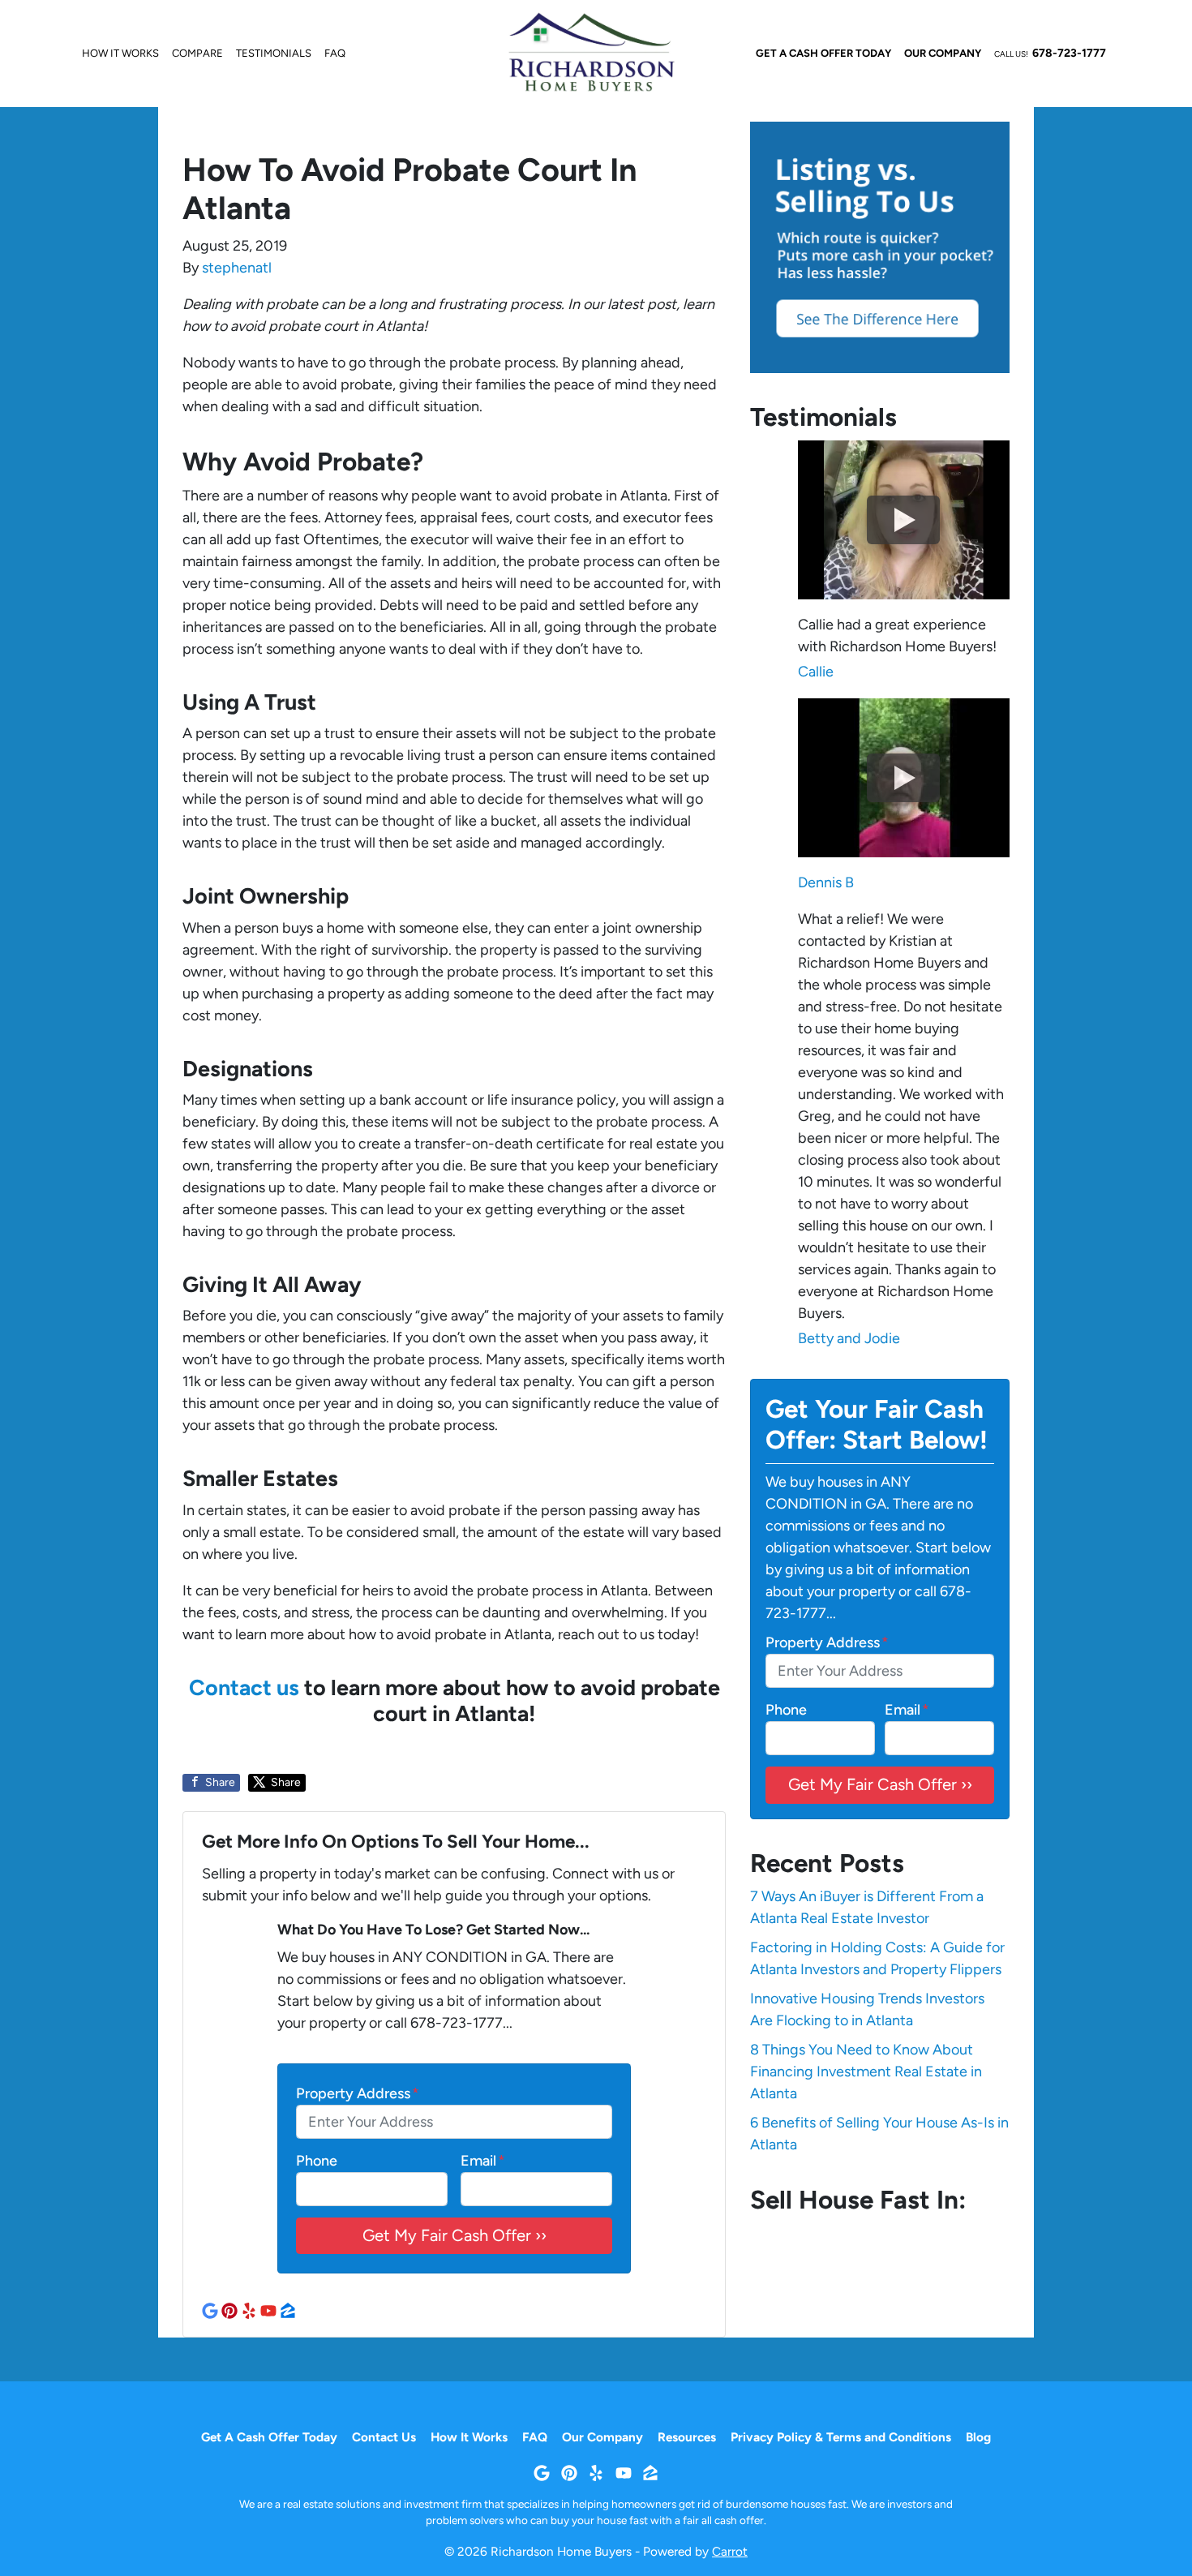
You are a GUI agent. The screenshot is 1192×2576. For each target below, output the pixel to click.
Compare (197, 53)
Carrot (730, 2551)
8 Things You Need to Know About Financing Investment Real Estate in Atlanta (866, 2072)
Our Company (943, 53)
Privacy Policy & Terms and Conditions (841, 2437)
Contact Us (384, 2437)
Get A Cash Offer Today (823, 53)
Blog (978, 2437)
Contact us (244, 1687)
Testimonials (274, 53)
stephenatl (237, 268)
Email (483, 2161)
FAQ (335, 53)
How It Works (120, 53)
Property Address (358, 2093)
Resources (687, 2437)
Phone (317, 2161)
